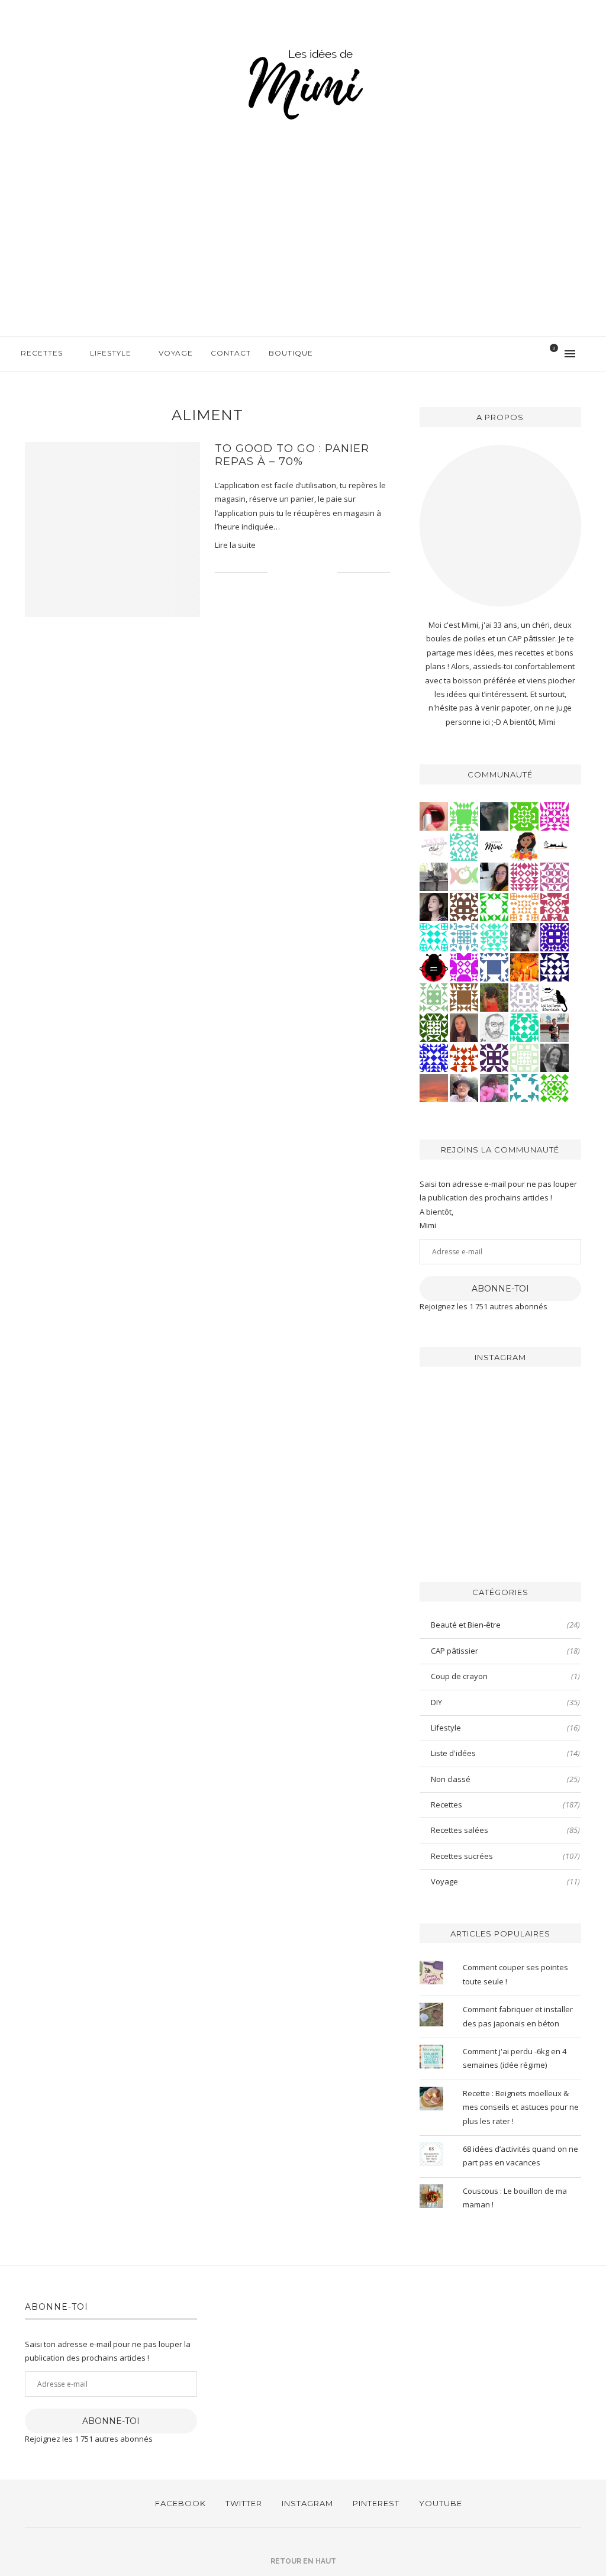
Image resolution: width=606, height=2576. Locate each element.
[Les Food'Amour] (494, 1087)
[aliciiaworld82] (434, 1027)
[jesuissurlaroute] (555, 1027)
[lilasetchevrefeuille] (494, 937)
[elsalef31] (524, 997)
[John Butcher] (494, 1027)
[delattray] (464, 1087)
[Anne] (555, 1087)
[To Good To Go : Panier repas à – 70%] (112, 530)
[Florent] (524, 937)
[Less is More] (434, 967)
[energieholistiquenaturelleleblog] (464, 876)
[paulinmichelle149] (555, 816)
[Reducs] (434, 997)
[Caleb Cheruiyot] (524, 906)
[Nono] (494, 876)
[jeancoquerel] (524, 1057)
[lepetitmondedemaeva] (434, 906)
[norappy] (494, 997)
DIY (505, 1702)
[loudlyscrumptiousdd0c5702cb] (464, 1057)
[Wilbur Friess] (464, 997)
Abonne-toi (500, 1289)
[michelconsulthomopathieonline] (494, 1057)
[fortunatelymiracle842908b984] (524, 876)
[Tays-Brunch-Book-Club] (434, 846)
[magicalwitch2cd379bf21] (555, 967)
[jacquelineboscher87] (464, 937)
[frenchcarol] (464, 1027)
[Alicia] (464, 967)
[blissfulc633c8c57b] (555, 876)
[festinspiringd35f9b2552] (555, 906)
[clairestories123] (555, 1057)
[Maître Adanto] (524, 967)
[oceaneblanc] (494, 967)
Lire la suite (235, 545)
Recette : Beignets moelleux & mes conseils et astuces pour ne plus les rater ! (521, 2107)
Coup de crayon (505, 1676)
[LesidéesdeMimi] (494, 846)
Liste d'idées (505, 1753)
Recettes (42, 353)
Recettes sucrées (505, 1856)
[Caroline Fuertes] (524, 816)
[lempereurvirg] (555, 937)
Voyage (176, 353)
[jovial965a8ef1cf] (494, 906)
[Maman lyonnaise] (555, 846)
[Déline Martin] (434, 1057)
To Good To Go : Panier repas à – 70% (292, 455)
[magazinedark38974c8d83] (524, 1027)
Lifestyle (111, 353)
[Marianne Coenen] (464, 906)
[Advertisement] (303, 247)
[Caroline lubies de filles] (524, 846)
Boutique (291, 353)
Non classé (505, 1779)
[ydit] (464, 846)
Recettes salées (505, 1830)
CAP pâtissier (505, 1651)
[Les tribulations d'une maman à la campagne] (434, 1087)
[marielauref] (434, 876)
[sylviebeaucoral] (434, 937)
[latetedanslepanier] (494, 816)
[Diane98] (524, 1087)
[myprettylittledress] (434, 816)
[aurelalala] (555, 997)
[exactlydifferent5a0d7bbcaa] (464, 816)
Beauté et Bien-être (505, 1625)
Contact (231, 353)
